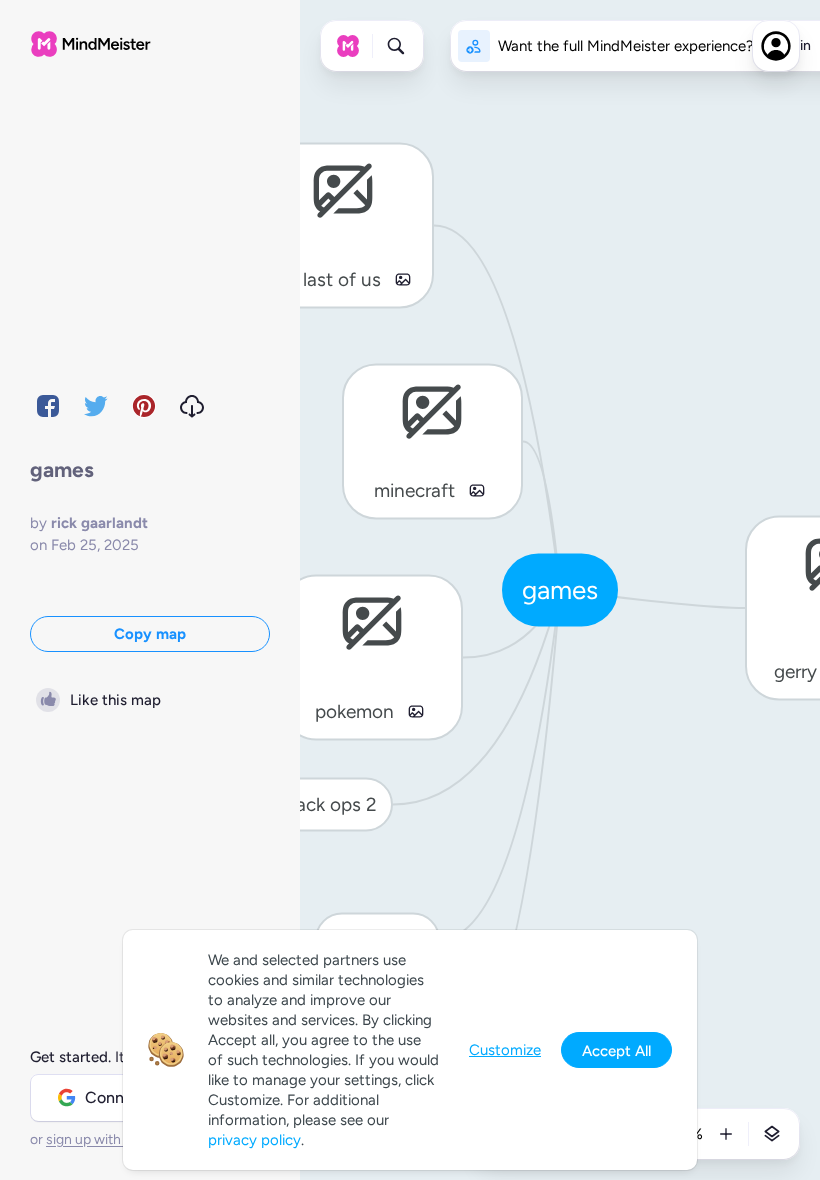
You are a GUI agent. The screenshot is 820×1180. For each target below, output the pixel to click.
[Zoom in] (726, 1134)
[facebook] (48, 406)
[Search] (396, 46)
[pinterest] (144, 406)
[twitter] (96, 406)
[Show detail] (772, 1134)
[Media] (403, 279)
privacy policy (254, 1140)
